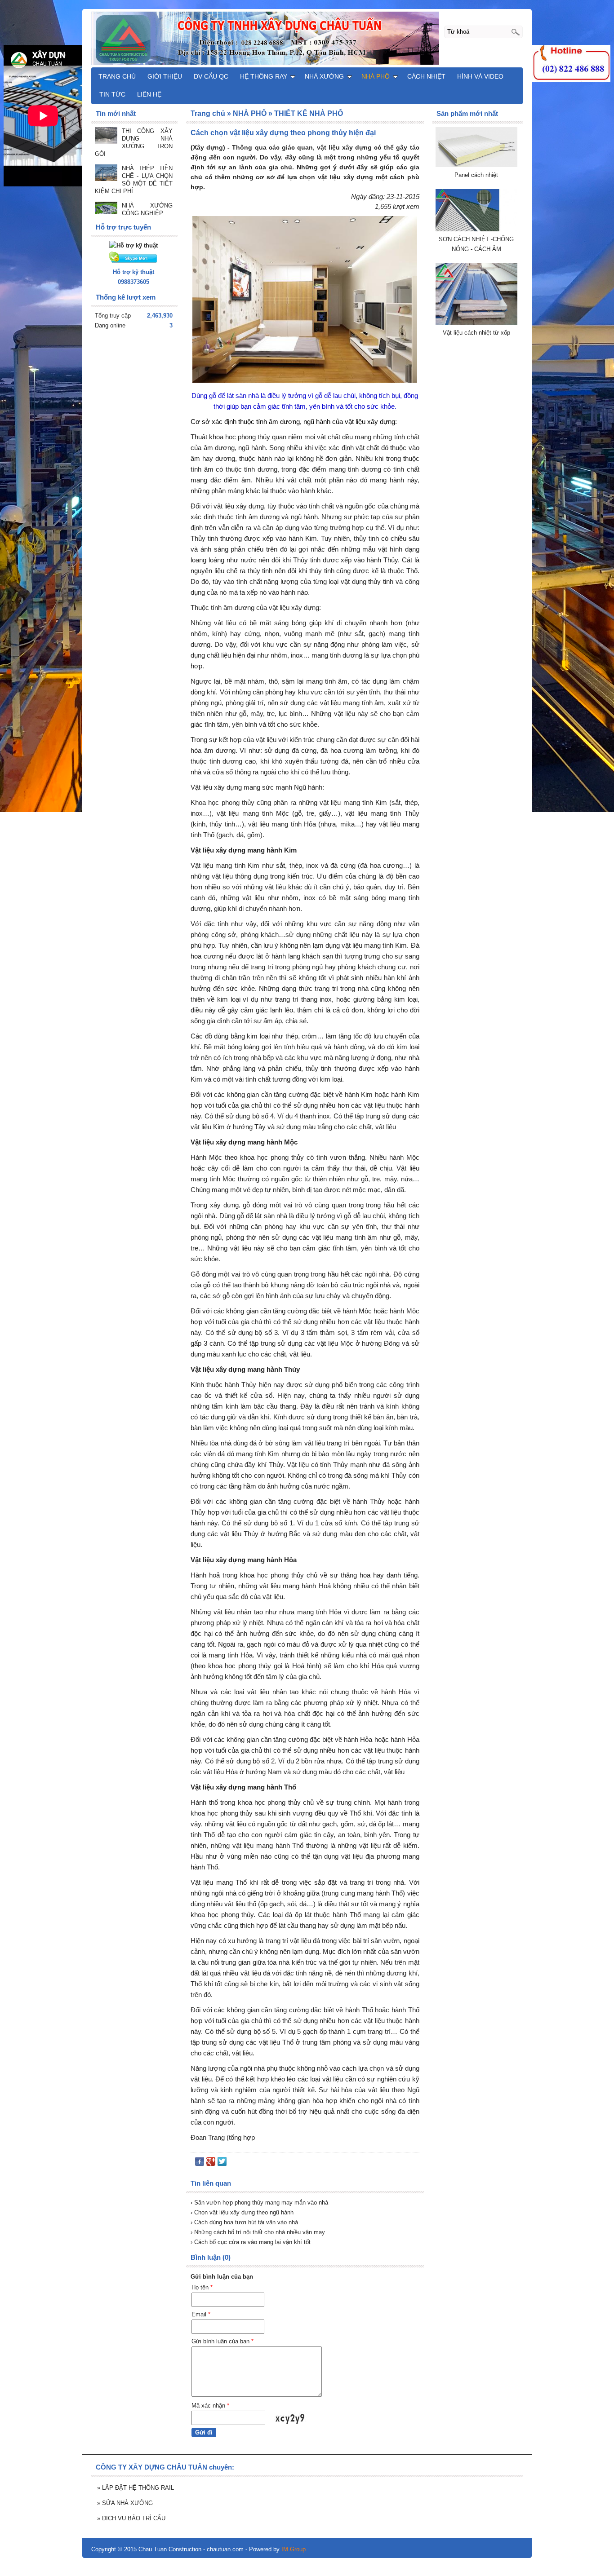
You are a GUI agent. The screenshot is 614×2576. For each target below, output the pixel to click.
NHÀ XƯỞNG (324, 76)
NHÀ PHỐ (376, 76)
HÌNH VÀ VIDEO (480, 76)
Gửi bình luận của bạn (222, 2341)
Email (201, 2314)
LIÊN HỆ (149, 94)
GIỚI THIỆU (165, 76)
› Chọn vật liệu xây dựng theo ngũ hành (242, 2212)
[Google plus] (211, 2163)
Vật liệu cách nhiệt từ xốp (476, 333)
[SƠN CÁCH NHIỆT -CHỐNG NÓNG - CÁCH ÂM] (476, 229)
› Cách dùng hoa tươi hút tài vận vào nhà (244, 2222)
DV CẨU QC (211, 76)
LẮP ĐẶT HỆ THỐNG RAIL (136, 2488)
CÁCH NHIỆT (426, 76)
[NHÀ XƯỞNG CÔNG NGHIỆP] (106, 209)
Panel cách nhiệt (476, 175)
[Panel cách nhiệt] (476, 165)
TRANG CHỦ (117, 76)
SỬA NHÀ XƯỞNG (125, 2503)
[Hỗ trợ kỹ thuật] (133, 245)
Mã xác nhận (210, 2406)
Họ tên (202, 2287)
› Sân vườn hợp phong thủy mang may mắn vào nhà (259, 2203)
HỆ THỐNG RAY (264, 76)
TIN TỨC (112, 94)
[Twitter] (222, 2163)
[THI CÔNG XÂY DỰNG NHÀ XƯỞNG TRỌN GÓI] (106, 136)
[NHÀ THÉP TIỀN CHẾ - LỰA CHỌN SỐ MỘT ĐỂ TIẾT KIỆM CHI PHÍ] (106, 174)
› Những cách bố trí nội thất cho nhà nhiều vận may (258, 2232)
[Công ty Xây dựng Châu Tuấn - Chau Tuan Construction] (307, 38)
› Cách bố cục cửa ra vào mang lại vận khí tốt (251, 2242)
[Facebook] (200, 2163)
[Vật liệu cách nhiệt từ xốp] (476, 323)
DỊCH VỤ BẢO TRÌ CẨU (131, 2518)
